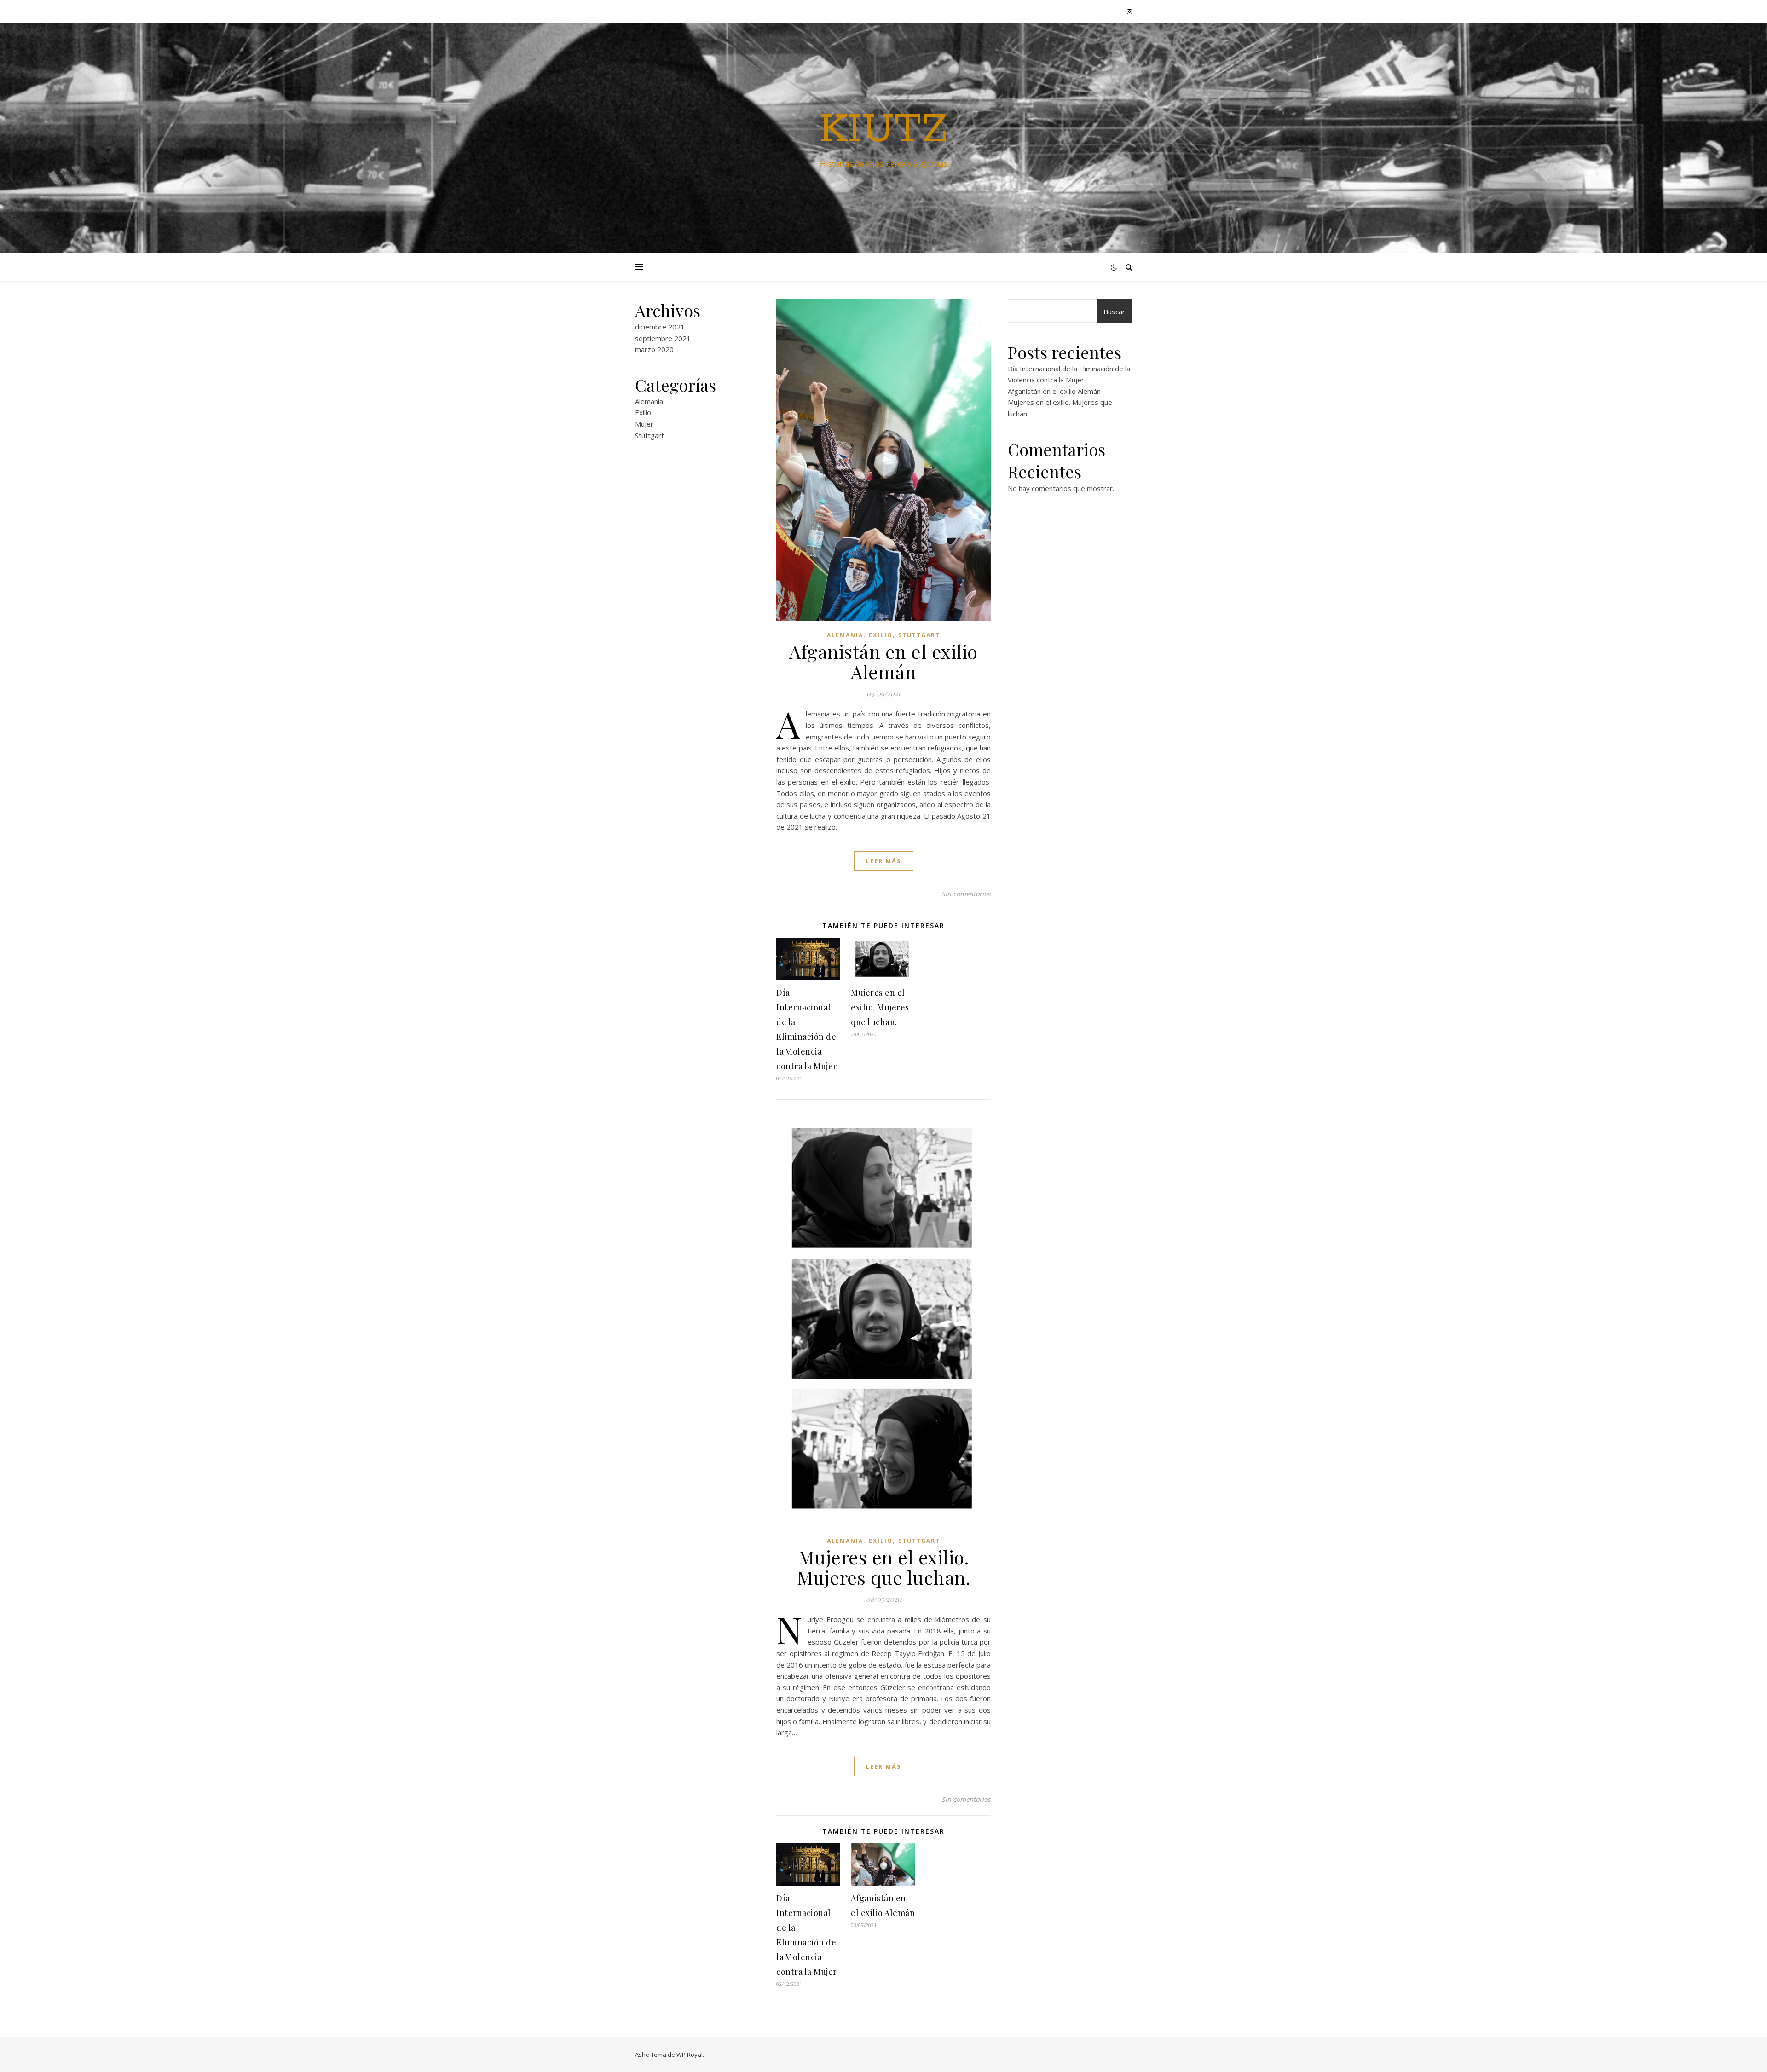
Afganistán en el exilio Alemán (883, 661)
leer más (884, 861)
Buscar (1114, 312)
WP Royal (690, 2055)
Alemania (649, 401)
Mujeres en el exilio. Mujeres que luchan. (880, 1007)
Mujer (644, 424)
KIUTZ (883, 130)
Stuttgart (650, 435)
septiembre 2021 (663, 338)
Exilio (643, 412)
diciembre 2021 (660, 327)
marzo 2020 (654, 349)
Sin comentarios (966, 894)
